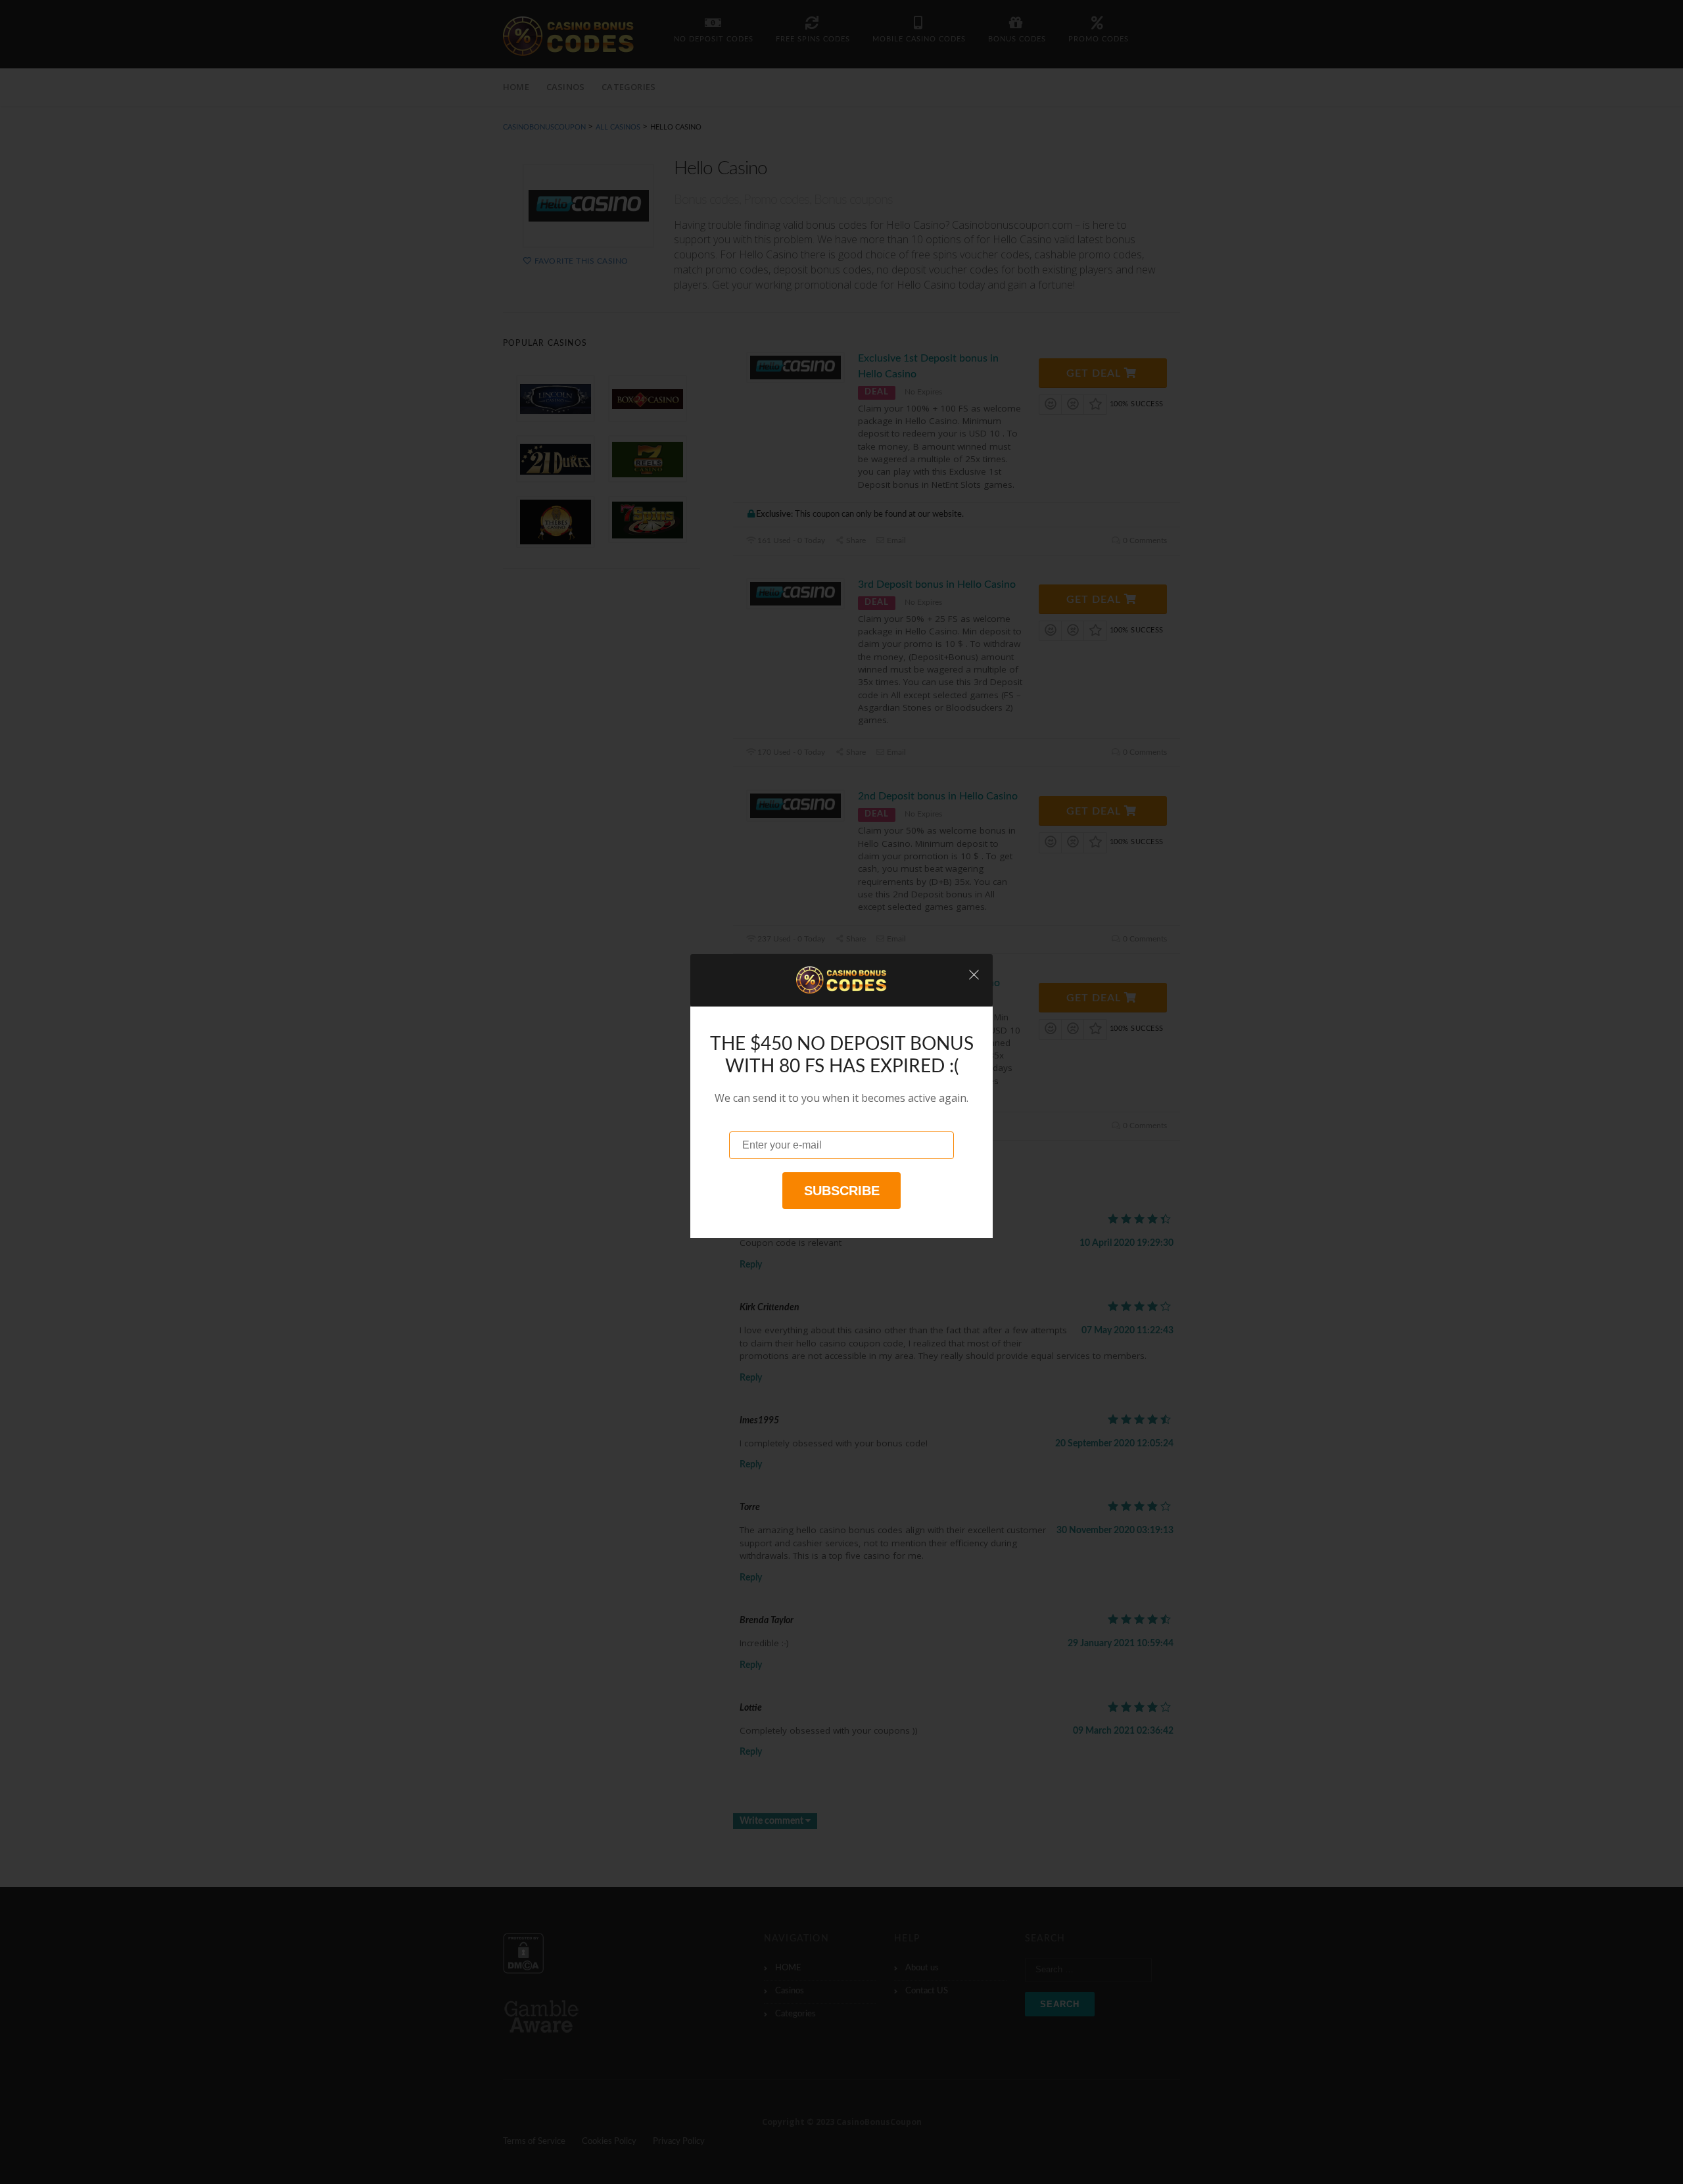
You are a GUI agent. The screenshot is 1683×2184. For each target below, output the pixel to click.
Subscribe (842, 1191)
